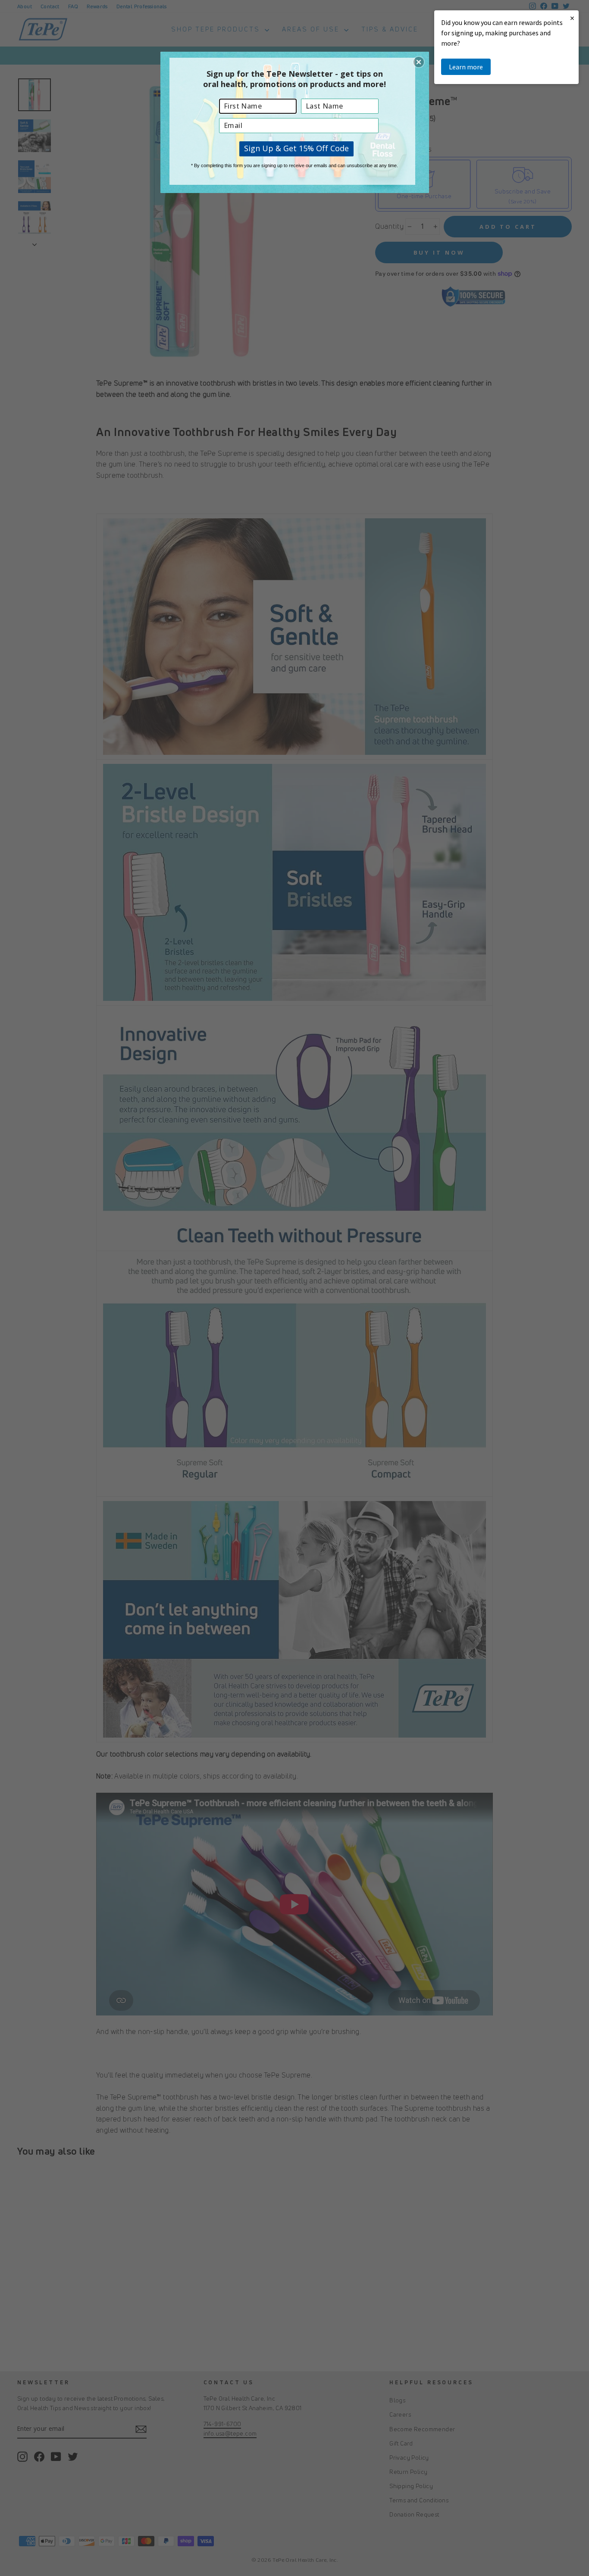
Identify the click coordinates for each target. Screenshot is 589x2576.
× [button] (572, 18)
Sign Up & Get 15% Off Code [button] (296, 148)
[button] (419, 62)
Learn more (466, 67)
